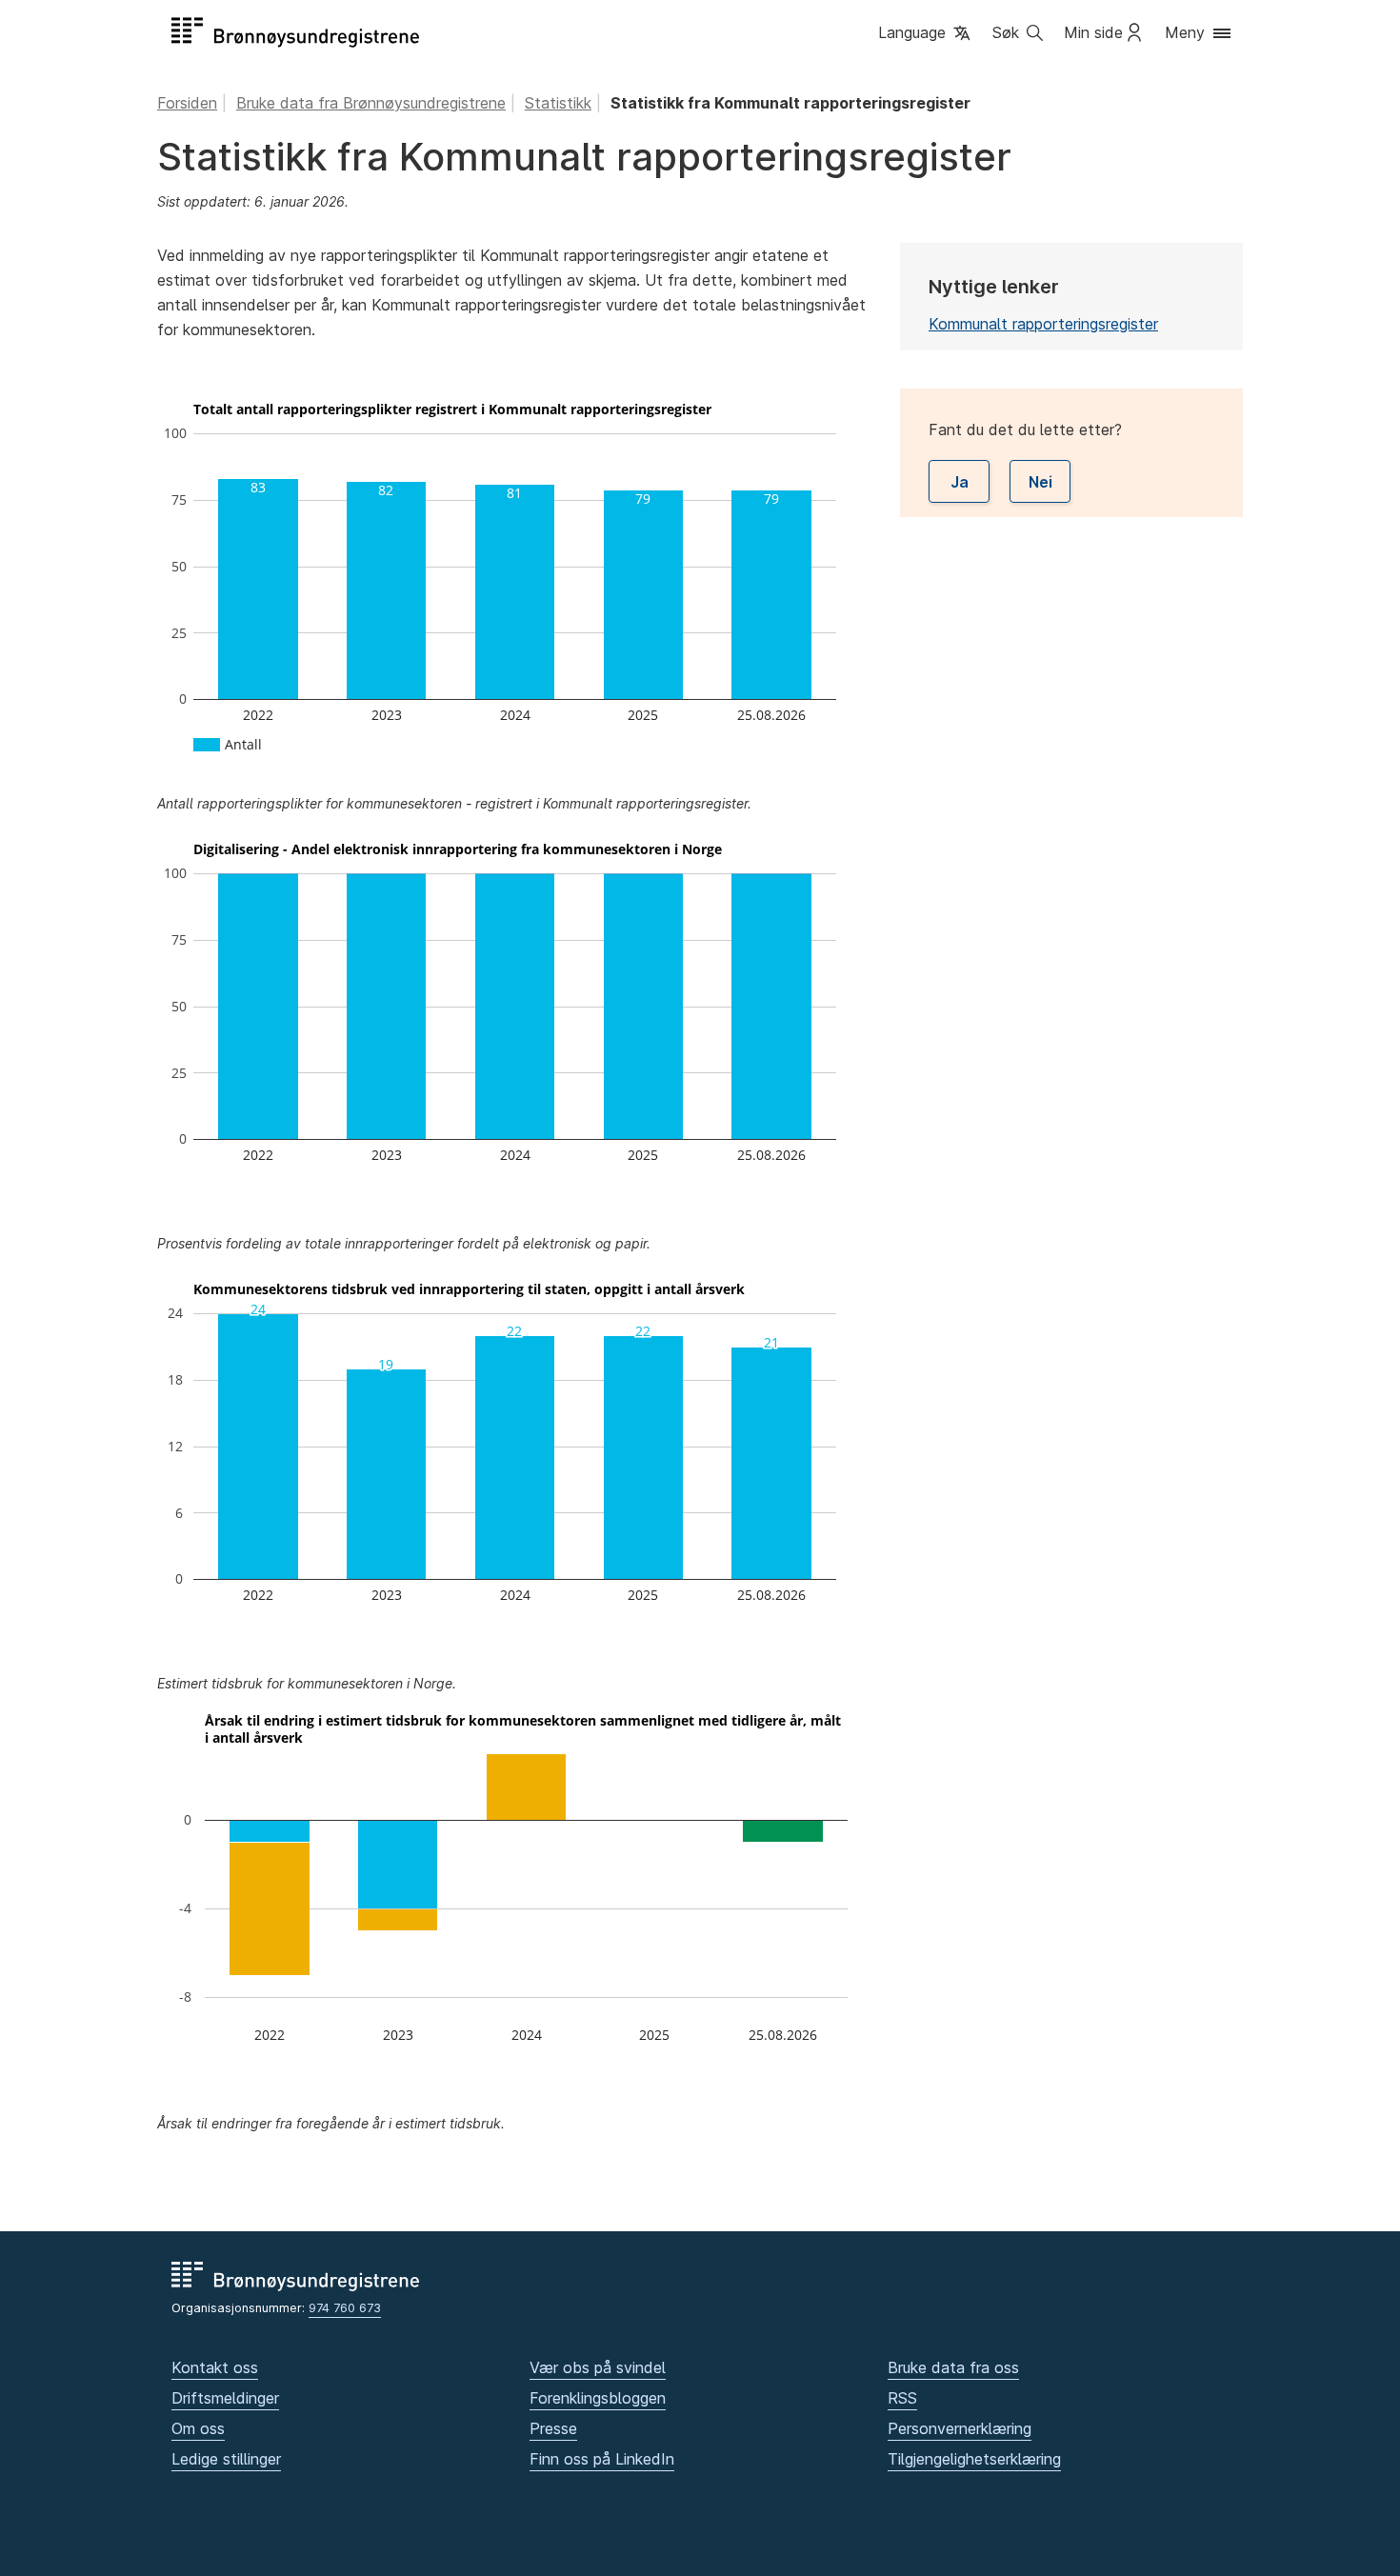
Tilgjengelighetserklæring (974, 2459)
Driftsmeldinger (225, 2398)
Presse (553, 2428)
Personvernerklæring (960, 2428)
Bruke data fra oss (953, 2367)
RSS (902, 2398)
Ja (960, 482)
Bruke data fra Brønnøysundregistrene (371, 103)
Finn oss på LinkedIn (602, 2459)
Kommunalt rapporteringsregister (1043, 324)
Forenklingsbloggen (598, 2398)
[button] (926, 34)
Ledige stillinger (226, 2459)
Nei (1040, 482)
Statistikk (558, 103)
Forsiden (187, 103)
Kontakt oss (215, 2367)
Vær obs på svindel (598, 2367)
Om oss (198, 2428)
